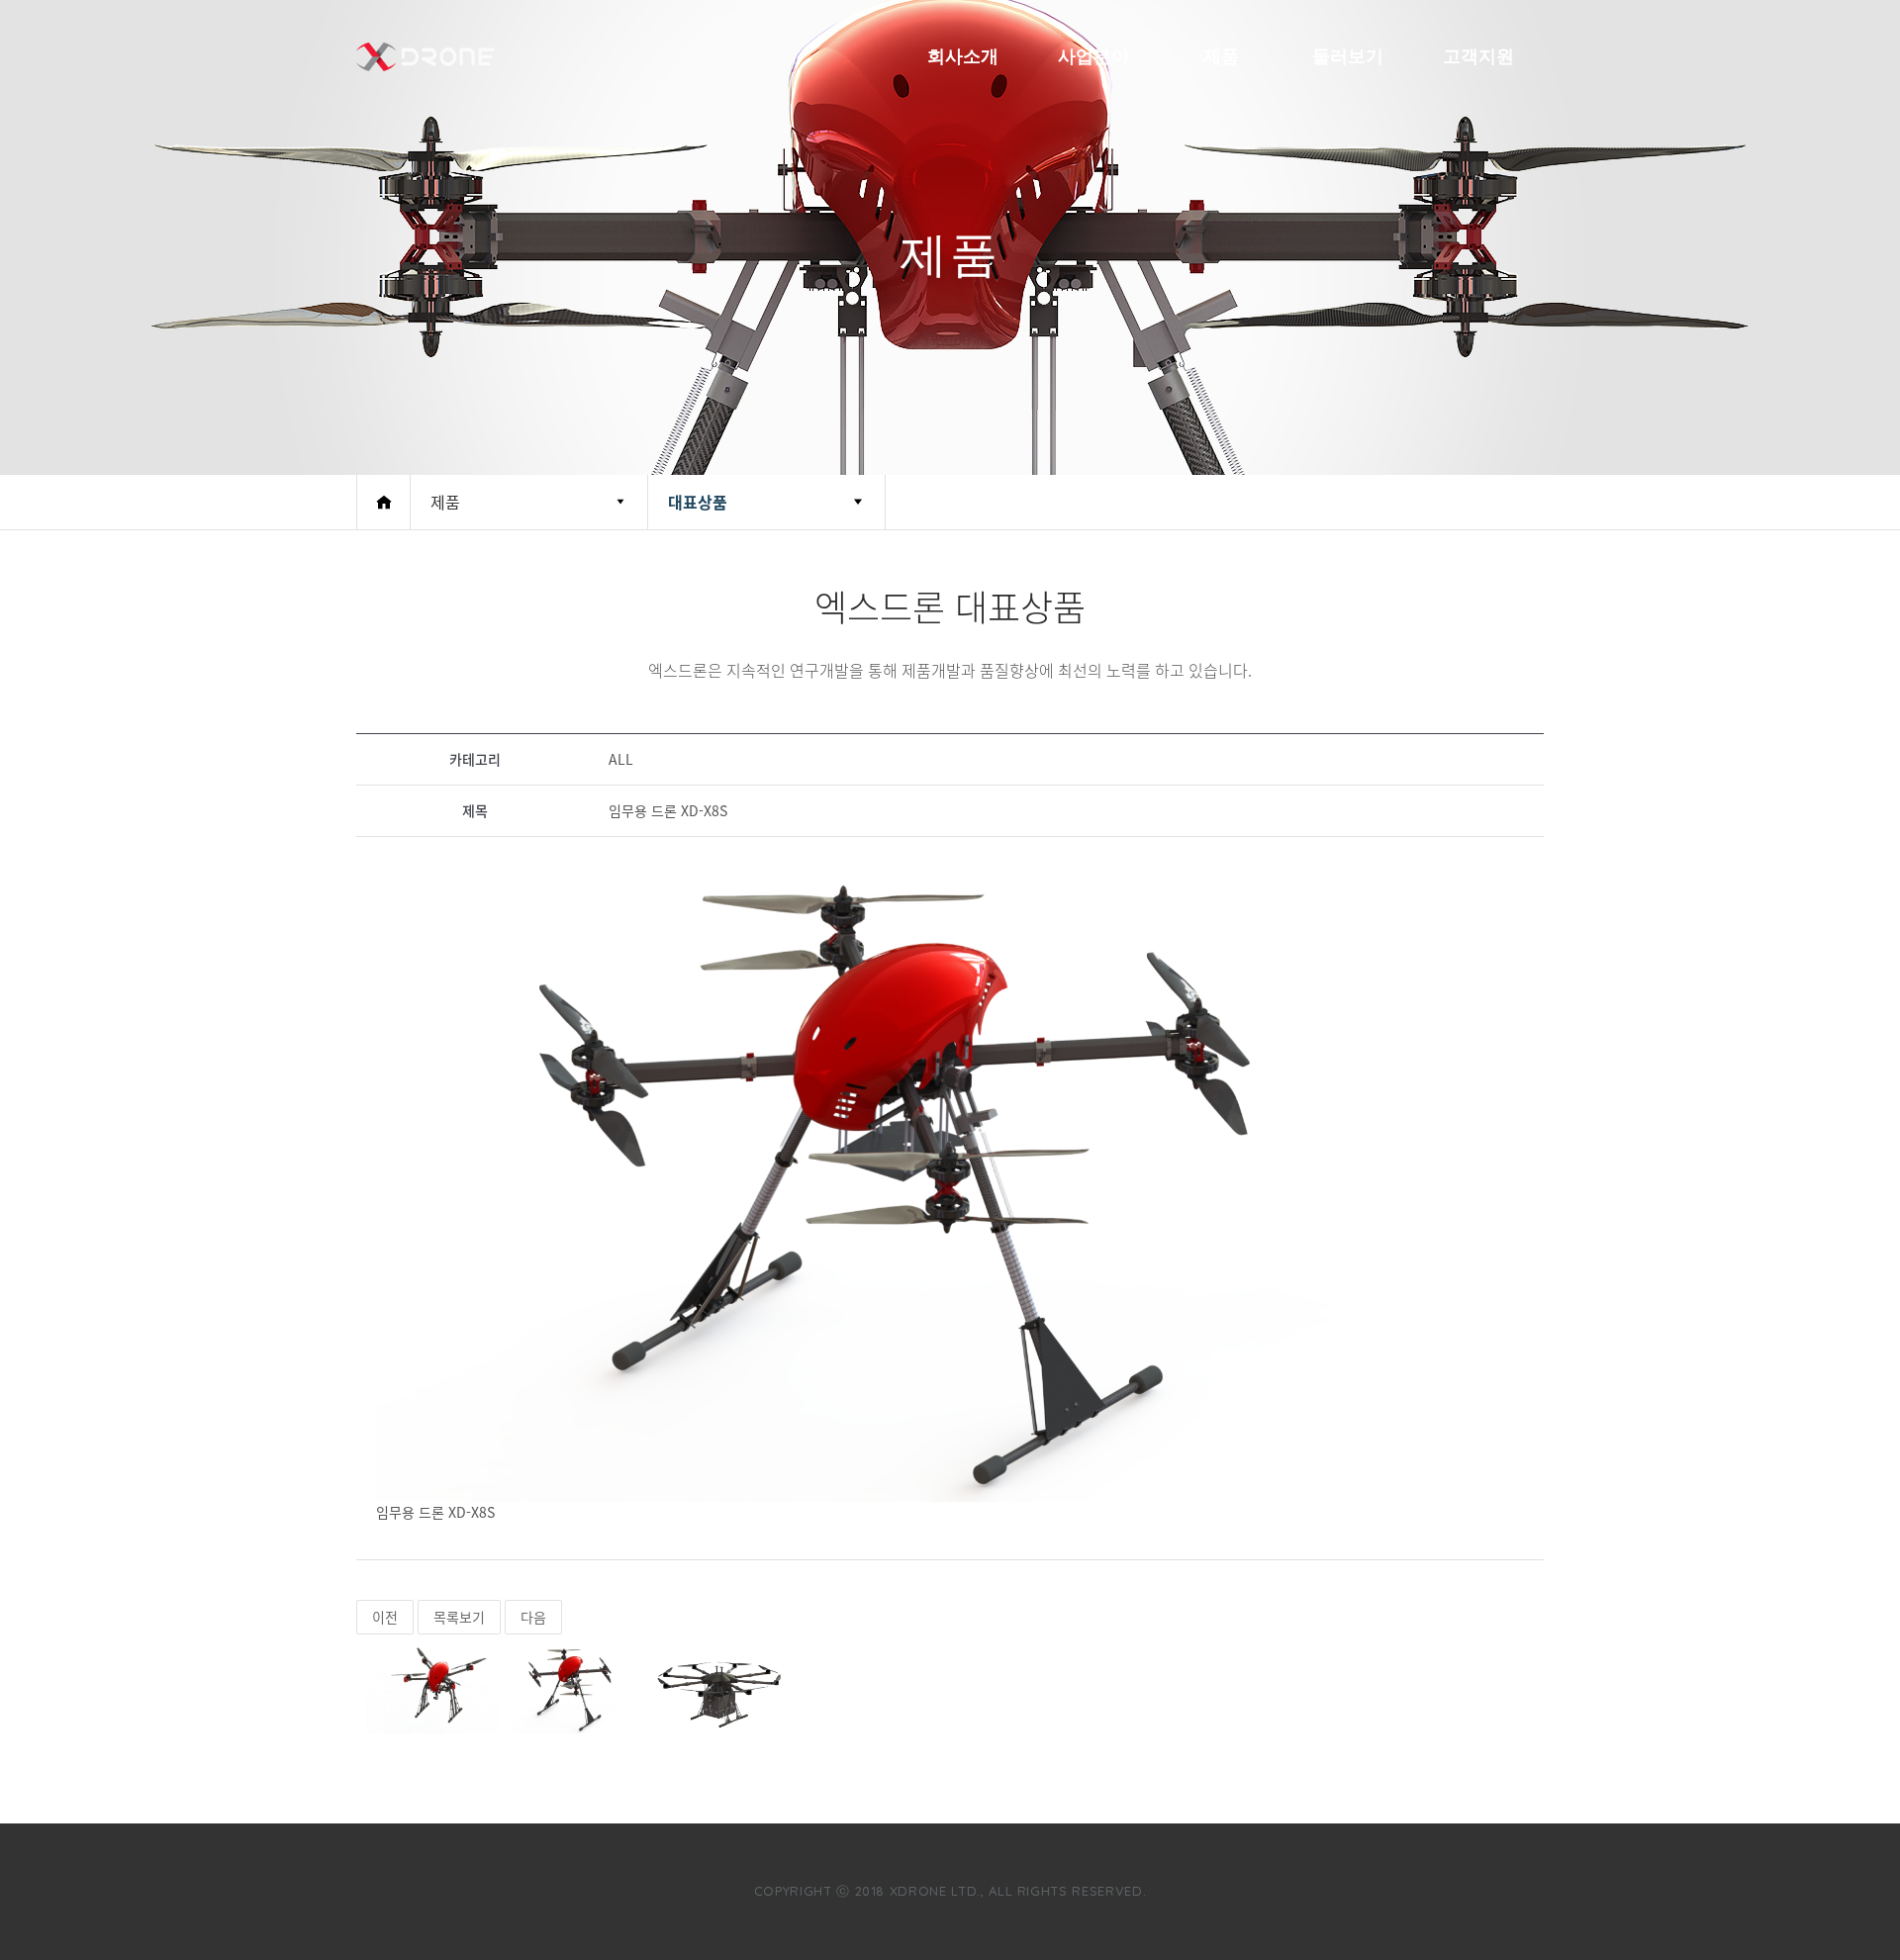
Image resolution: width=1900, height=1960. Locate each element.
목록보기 (459, 1617)
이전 (385, 1617)
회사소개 (963, 56)
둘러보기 (1348, 56)
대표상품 (698, 502)
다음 (533, 1617)
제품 (1221, 56)
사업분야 (1093, 56)
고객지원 (1478, 56)
